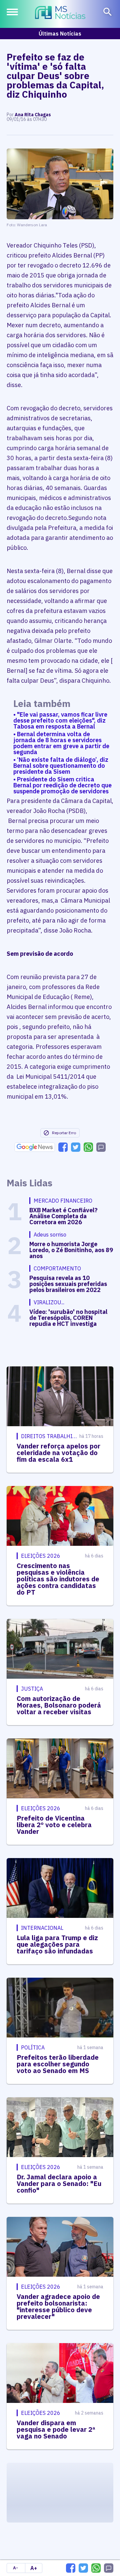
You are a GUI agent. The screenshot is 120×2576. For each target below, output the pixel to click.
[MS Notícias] (60, 13)
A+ (34, 2568)
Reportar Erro (64, 1133)
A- (15, 2568)
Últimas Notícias (60, 34)
